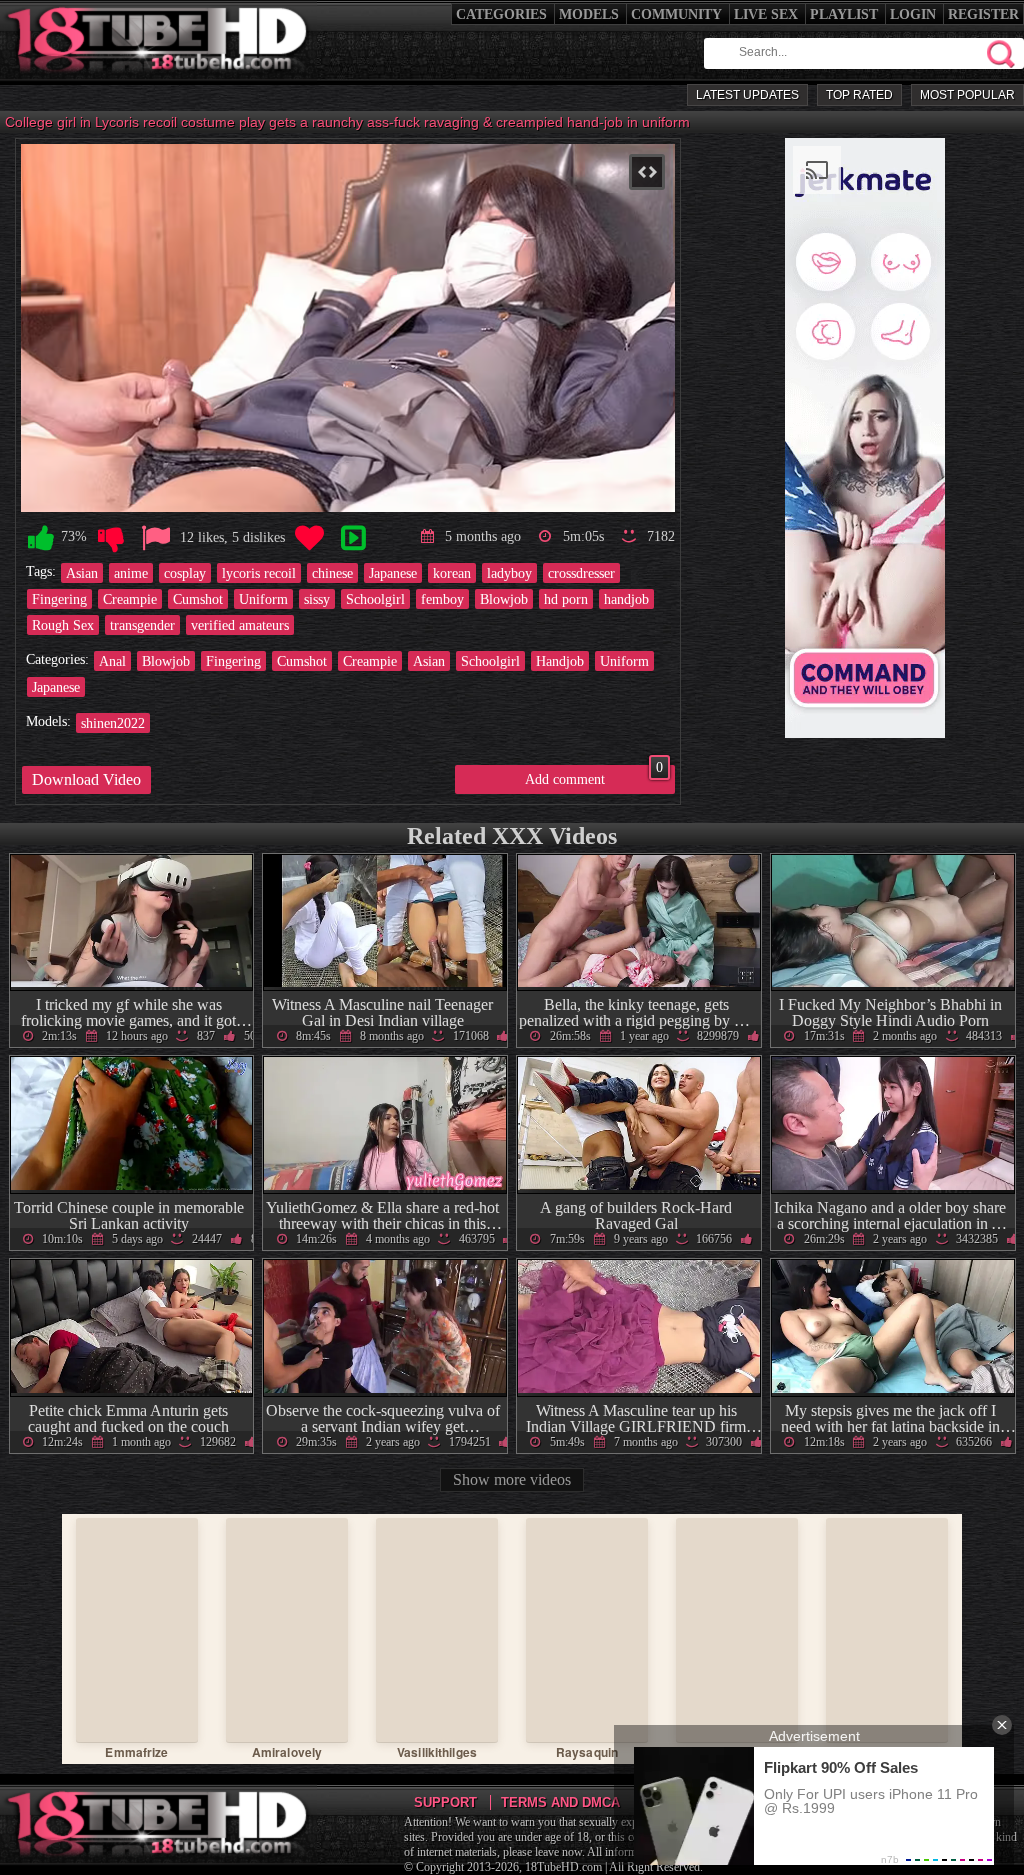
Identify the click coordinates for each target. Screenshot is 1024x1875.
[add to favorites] (309, 538)
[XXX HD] (158, 79)
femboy (442, 599)
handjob (626, 599)
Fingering (59, 599)
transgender (142, 625)
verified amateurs (240, 625)
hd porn (566, 599)
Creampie (130, 599)
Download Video (86, 779)
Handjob (560, 661)
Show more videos (512, 1479)
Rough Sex (63, 625)
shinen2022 (113, 723)
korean (452, 573)
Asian (82, 573)
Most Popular (967, 95)
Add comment (594, 776)
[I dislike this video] (111, 538)
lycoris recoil (259, 573)
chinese (332, 573)
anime (131, 573)
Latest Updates (747, 95)
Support (445, 1802)
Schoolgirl (375, 599)
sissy (317, 599)
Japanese (393, 573)
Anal (112, 661)
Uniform (263, 599)
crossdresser (581, 573)
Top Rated (859, 95)
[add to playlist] (353, 538)
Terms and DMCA (560, 1802)
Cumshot (198, 599)
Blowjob (504, 599)
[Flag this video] (156, 538)
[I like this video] (41, 538)
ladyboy (509, 573)
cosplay (185, 573)
